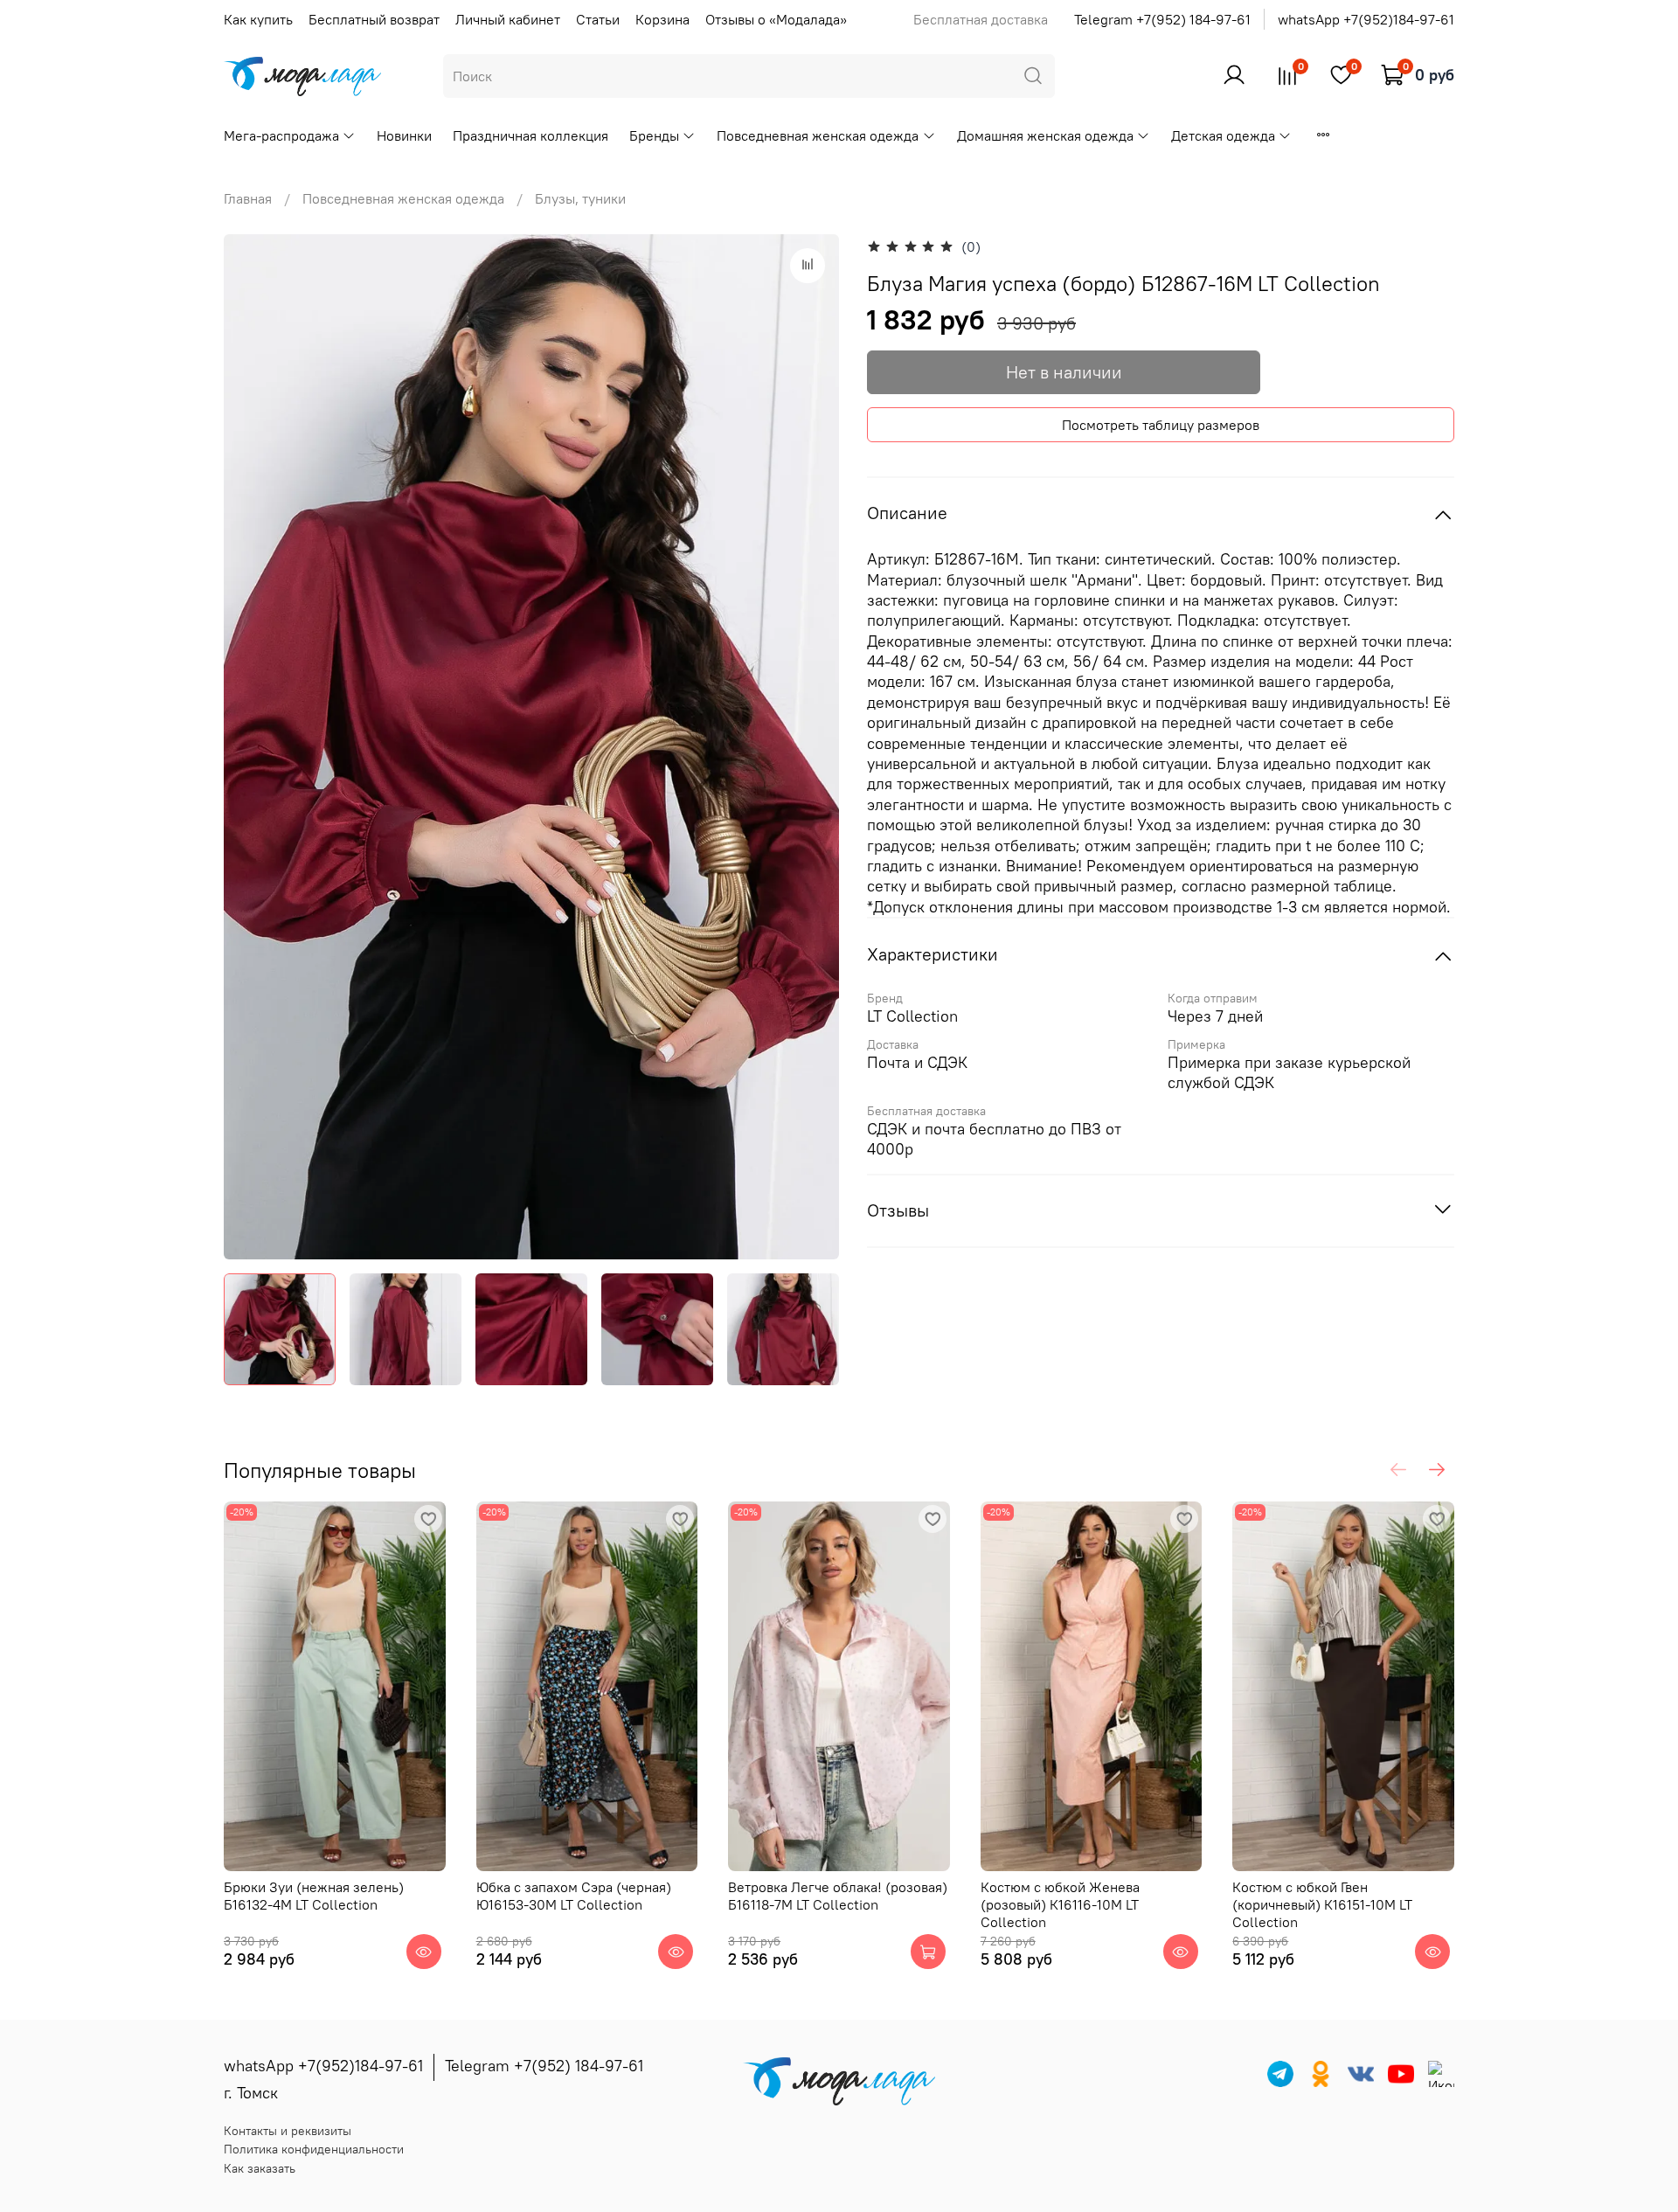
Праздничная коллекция (530, 135)
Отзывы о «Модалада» (776, 19)
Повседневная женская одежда (818, 135)
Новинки (404, 135)
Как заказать (260, 2168)
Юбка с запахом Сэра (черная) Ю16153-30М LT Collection (574, 1896)
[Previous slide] (252, 747)
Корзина (662, 19)
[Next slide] (811, 747)
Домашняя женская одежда (1045, 135)
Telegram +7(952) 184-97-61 (1162, 19)
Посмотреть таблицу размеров (1161, 425)
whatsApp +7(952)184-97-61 (1366, 19)
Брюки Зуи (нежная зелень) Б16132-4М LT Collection (314, 1896)
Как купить (258, 19)
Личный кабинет (508, 19)
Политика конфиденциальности (314, 2149)
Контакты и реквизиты (288, 2131)
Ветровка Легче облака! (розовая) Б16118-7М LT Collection (838, 1896)
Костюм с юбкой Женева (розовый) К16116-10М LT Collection (1060, 1904)
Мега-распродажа (281, 135)
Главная (248, 198)
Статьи (598, 19)
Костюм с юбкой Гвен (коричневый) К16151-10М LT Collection (1322, 1904)
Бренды (654, 135)
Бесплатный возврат (374, 19)
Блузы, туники (580, 198)
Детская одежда (1223, 135)
